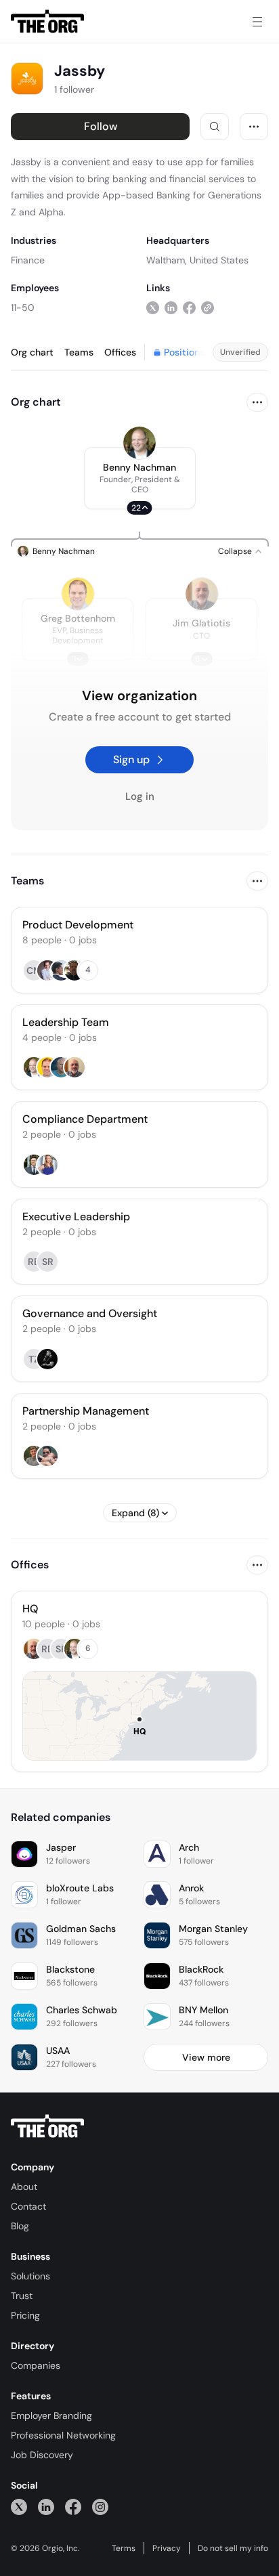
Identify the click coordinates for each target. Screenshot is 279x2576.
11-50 (23, 307)
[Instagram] (100, 2507)
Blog (20, 2226)
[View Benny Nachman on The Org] (139, 443)
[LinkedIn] (46, 2507)
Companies (36, 2365)
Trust (22, 2296)
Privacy (167, 2548)
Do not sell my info (233, 2548)
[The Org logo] (47, 2126)
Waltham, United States (197, 260)
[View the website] (208, 307)
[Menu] (257, 22)
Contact (28, 2206)
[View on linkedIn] (171, 307)
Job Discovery (42, 2455)
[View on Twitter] (153, 307)
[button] (140, 478)
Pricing (25, 2315)
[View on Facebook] (189, 307)
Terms (124, 2548)
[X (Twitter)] (19, 2507)
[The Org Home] (47, 22)
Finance (28, 260)
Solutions (30, 2276)
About (24, 2187)
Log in (140, 796)
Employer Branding (51, 2416)
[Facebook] (73, 2507)
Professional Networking (63, 2435)
